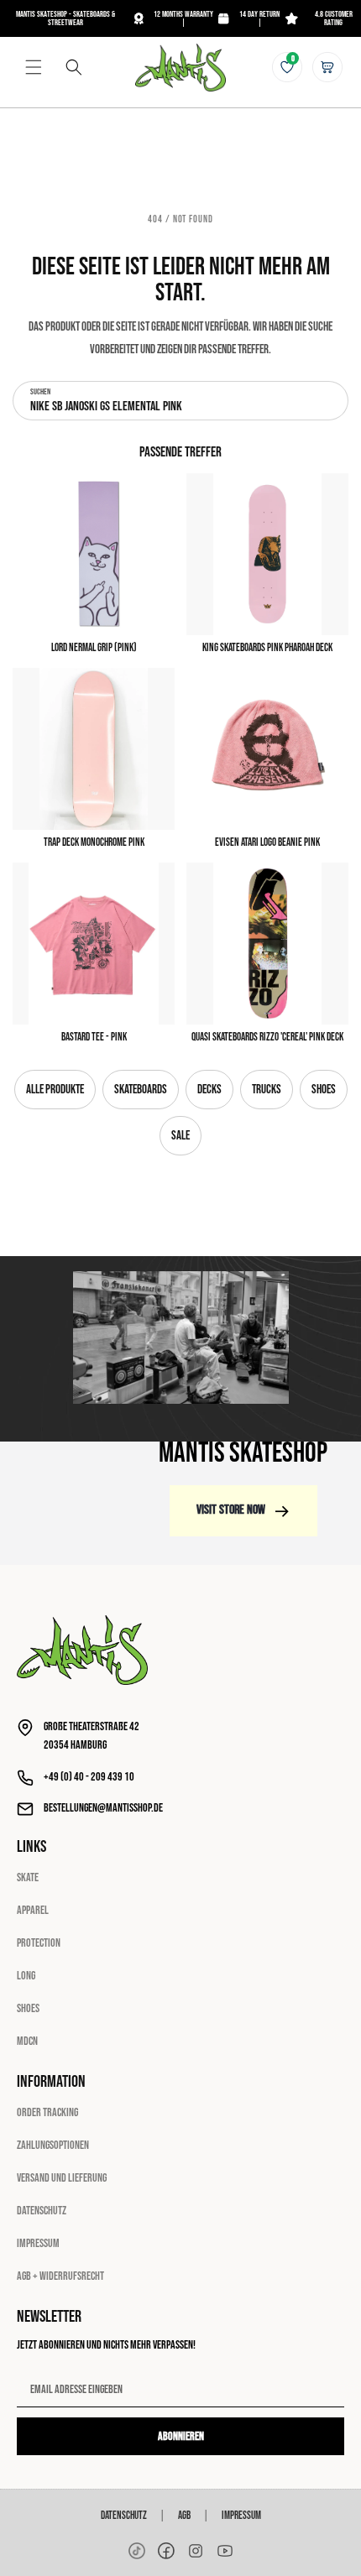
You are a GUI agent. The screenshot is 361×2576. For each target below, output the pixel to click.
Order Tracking (47, 2112)
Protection (39, 1943)
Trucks (267, 1090)
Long (26, 1976)
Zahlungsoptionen (53, 2145)
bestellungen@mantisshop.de (103, 1808)
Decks (209, 1090)
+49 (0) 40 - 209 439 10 (89, 1777)
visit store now (231, 1510)
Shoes (324, 1090)
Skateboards (141, 1090)
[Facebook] (166, 2551)
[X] (196, 2551)
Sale (180, 1136)
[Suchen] (74, 67)
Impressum (38, 2243)
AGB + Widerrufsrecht (60, 2276)
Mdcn (27, 2041)
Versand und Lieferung (62, 2178)
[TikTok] (137, 2551)
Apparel (33, 1910)
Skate (28, 1877)
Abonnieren (181, 2436)
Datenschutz (42, 2211)
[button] (34, 67)
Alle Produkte (55, 1090)
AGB (184, 2516)
